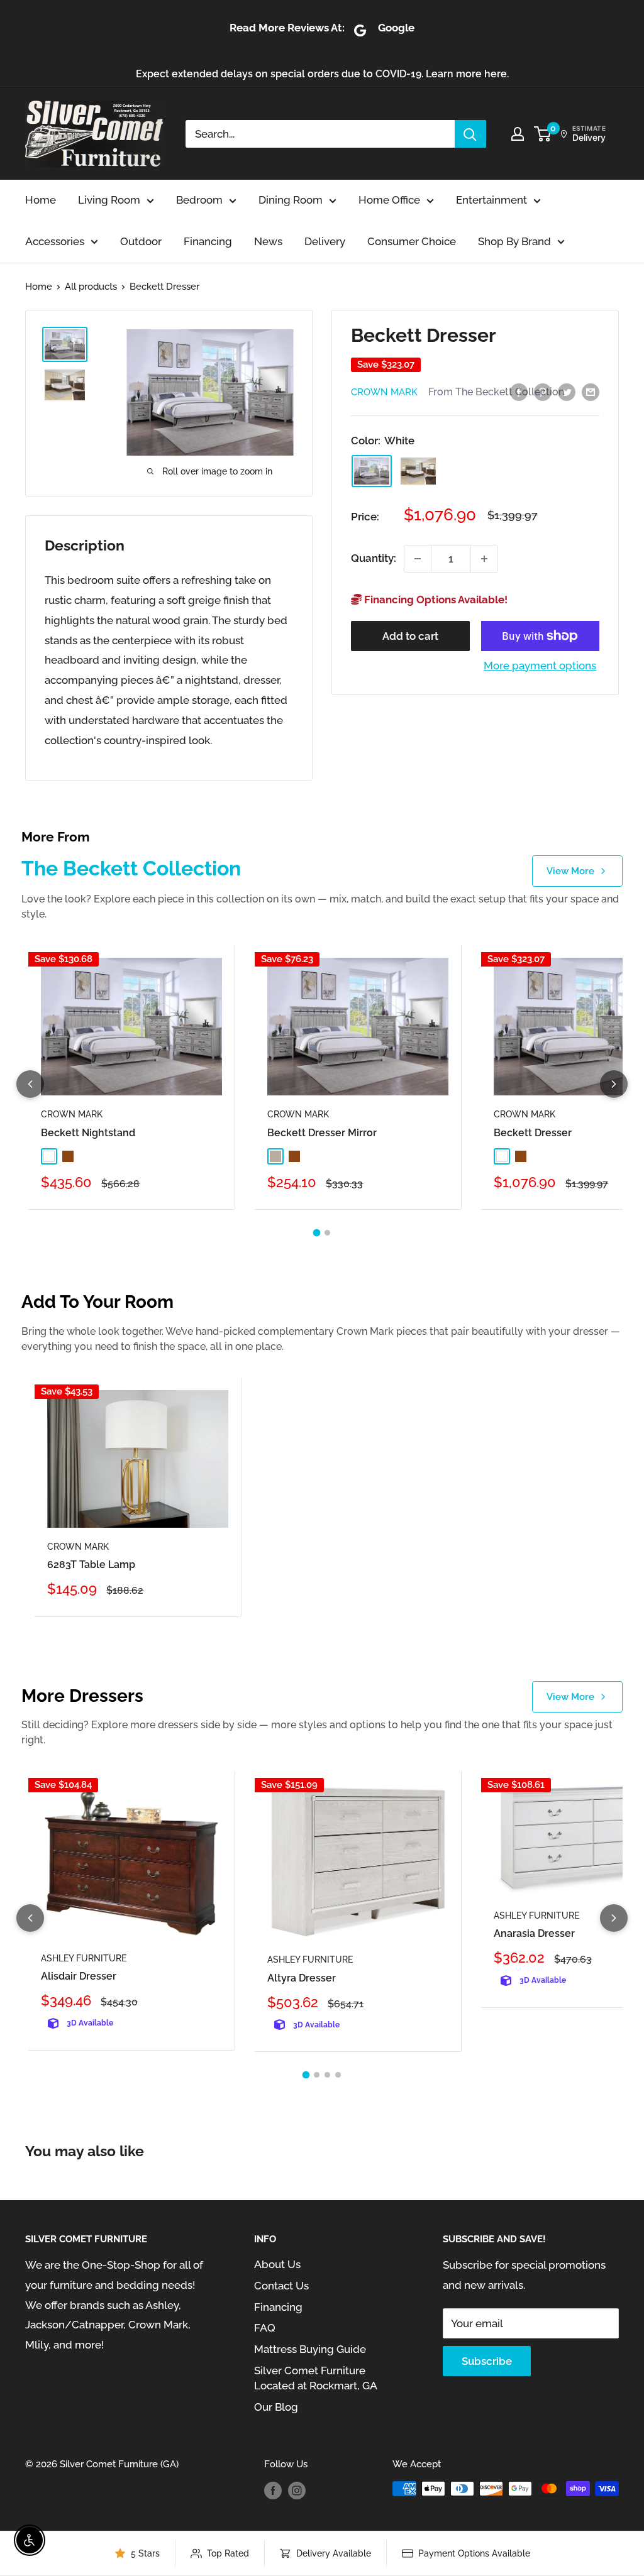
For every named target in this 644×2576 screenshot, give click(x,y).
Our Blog (276, 2407)
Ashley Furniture (84, 1958)
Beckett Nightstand (88, 1133)
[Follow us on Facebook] (273, 2490)
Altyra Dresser (302, 1978)
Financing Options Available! (435, 600)
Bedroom (199, 200)
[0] (543, 134)
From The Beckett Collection (496, 392)
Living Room (109, 200)
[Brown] (418, 471)
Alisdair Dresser (79, 1976)
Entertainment (491, 200)
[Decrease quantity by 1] (418, 559)
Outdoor (141, 241)
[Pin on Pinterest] (543, 392)
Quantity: (374, 558)
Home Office (389, 200)
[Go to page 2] (327, 1233)
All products (91, 287)
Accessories (55, 241)
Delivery (325, 241)
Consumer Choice (412, 241)
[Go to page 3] (327, 2075)
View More (570, 871)
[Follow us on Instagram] (297, 2490)
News (268, 241)
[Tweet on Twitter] (567, 392)
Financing (208, 241)
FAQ (265, 2328)
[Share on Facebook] (519, 392)
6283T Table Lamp (91, 1565)
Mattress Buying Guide (310, 2349)
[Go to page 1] (317, 1233)
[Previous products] (30, 1084)
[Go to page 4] (338, 2075)
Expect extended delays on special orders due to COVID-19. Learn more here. (322, 74)
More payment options (540, 666)
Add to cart (410, 636)
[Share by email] (591, 392)
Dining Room (291, 200)
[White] (372, 471)
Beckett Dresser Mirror (322, 1133)
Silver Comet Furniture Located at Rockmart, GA (316, 2378)
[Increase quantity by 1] (484, 559)
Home (41, 200)
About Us (277, 2264)
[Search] (470, 134)
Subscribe (487, 2361)
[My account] (518, 134)
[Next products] (614, 1084)
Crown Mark (384, 392)
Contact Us (281, 2286)
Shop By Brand (514, 241)
